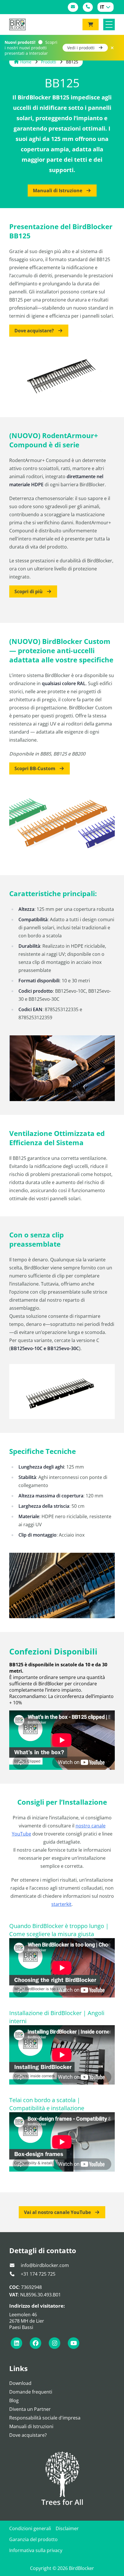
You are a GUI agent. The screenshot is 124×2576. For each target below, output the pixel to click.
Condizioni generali (30, 2528)
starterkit (61, 1904)
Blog (14, 2400)
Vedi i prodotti (81, 48)
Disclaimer (67, 2528)
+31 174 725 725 (37, 2274)
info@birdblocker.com (44, 2265)
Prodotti (49, 62)
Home (26, 62)
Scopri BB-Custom (35, 768)
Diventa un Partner (30, 2409)
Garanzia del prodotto (33, 2539)
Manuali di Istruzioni (31, 2426)
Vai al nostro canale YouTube (58, 2212)
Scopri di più (29, 591)
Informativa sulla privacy (36, 2550)
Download (20, 2383)
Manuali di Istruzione (58, 191)
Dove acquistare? (35, 331)
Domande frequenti (31, 2392)
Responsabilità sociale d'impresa (45, 2418)
